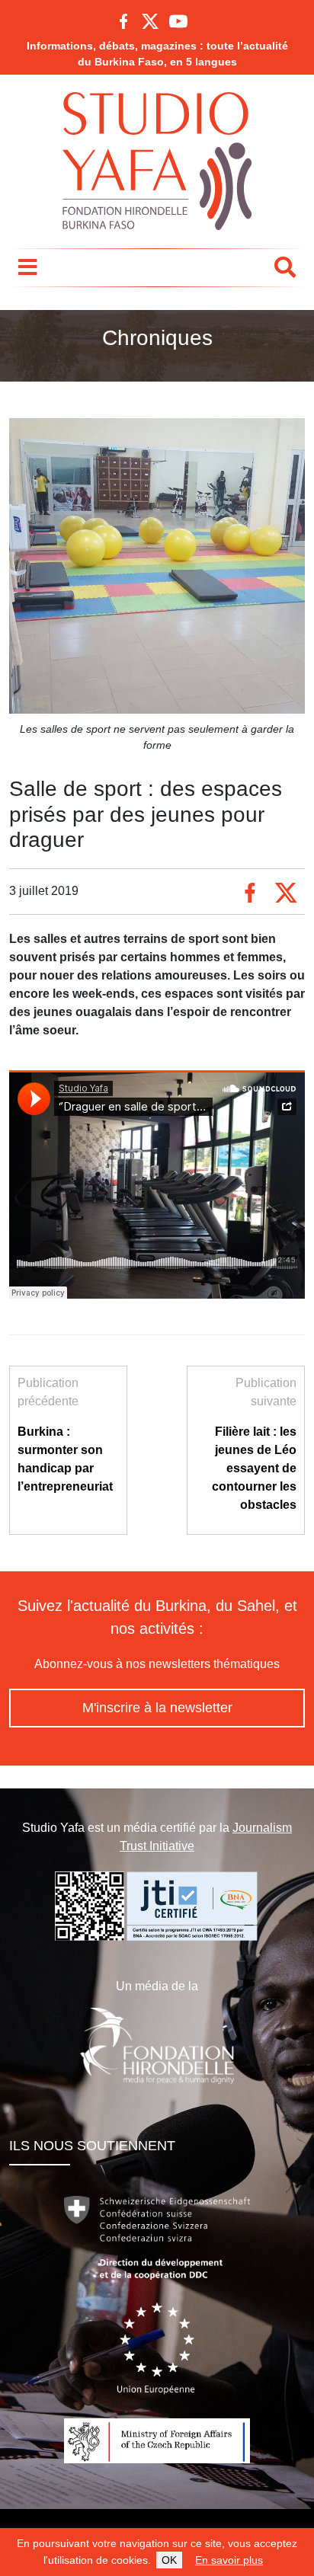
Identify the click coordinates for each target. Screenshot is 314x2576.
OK (169, 2560)
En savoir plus (229, 2560)
